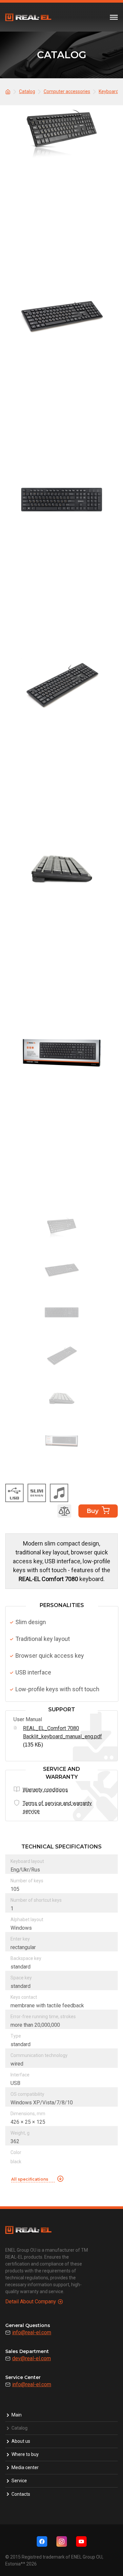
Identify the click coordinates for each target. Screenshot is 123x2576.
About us (21, 2441)
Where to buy (25, 2454)
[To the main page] (9, 91)
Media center (25, 2467)
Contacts (21, 2494)
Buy (92, 1511)
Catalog (20, 2428)
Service (19, 2481)
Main (17, 2415)
